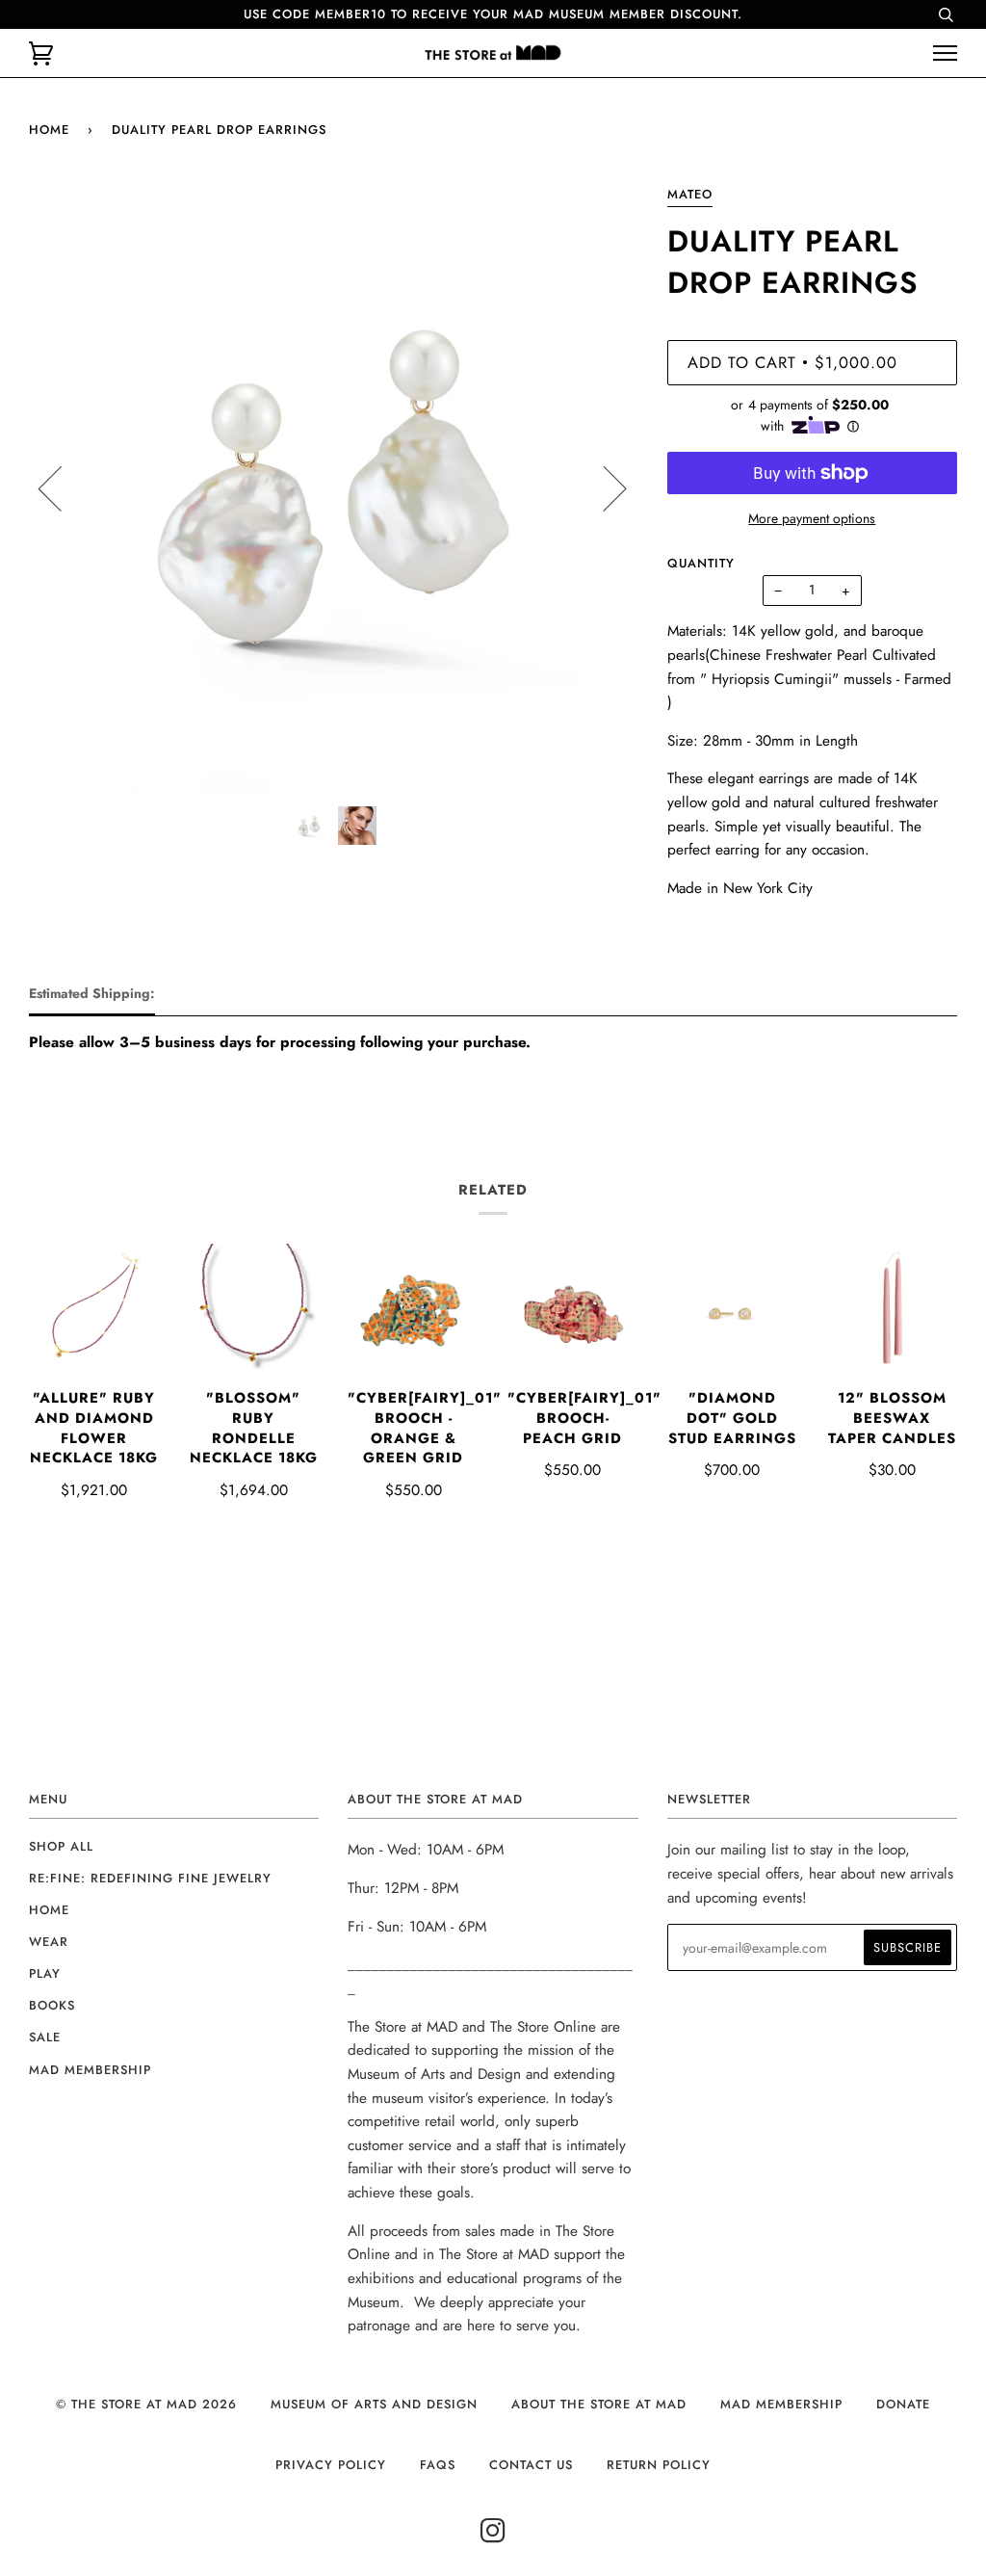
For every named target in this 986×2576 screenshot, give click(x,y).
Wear (49, 1942)
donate (903, 2404)
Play (45, 1973)
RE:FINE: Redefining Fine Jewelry (150, 1878)
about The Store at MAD (599, 2404)
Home (49, 130)
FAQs (438, 2465)
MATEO (690, 194)
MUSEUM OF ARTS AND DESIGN (374, 2404)
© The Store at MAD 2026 (146, 2404)
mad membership (90, 2070)
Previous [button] (62, 487)
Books (52, 2005)
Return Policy (659, 2465)
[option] (334, 487)
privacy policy (331, 2465)
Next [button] (603, 487)
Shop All (61, 1846)
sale (45, 2037)
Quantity (701, 563)
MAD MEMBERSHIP (781, 2404)
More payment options (812, 518)
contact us (531, 2465)
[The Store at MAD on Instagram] (493, 2536)
